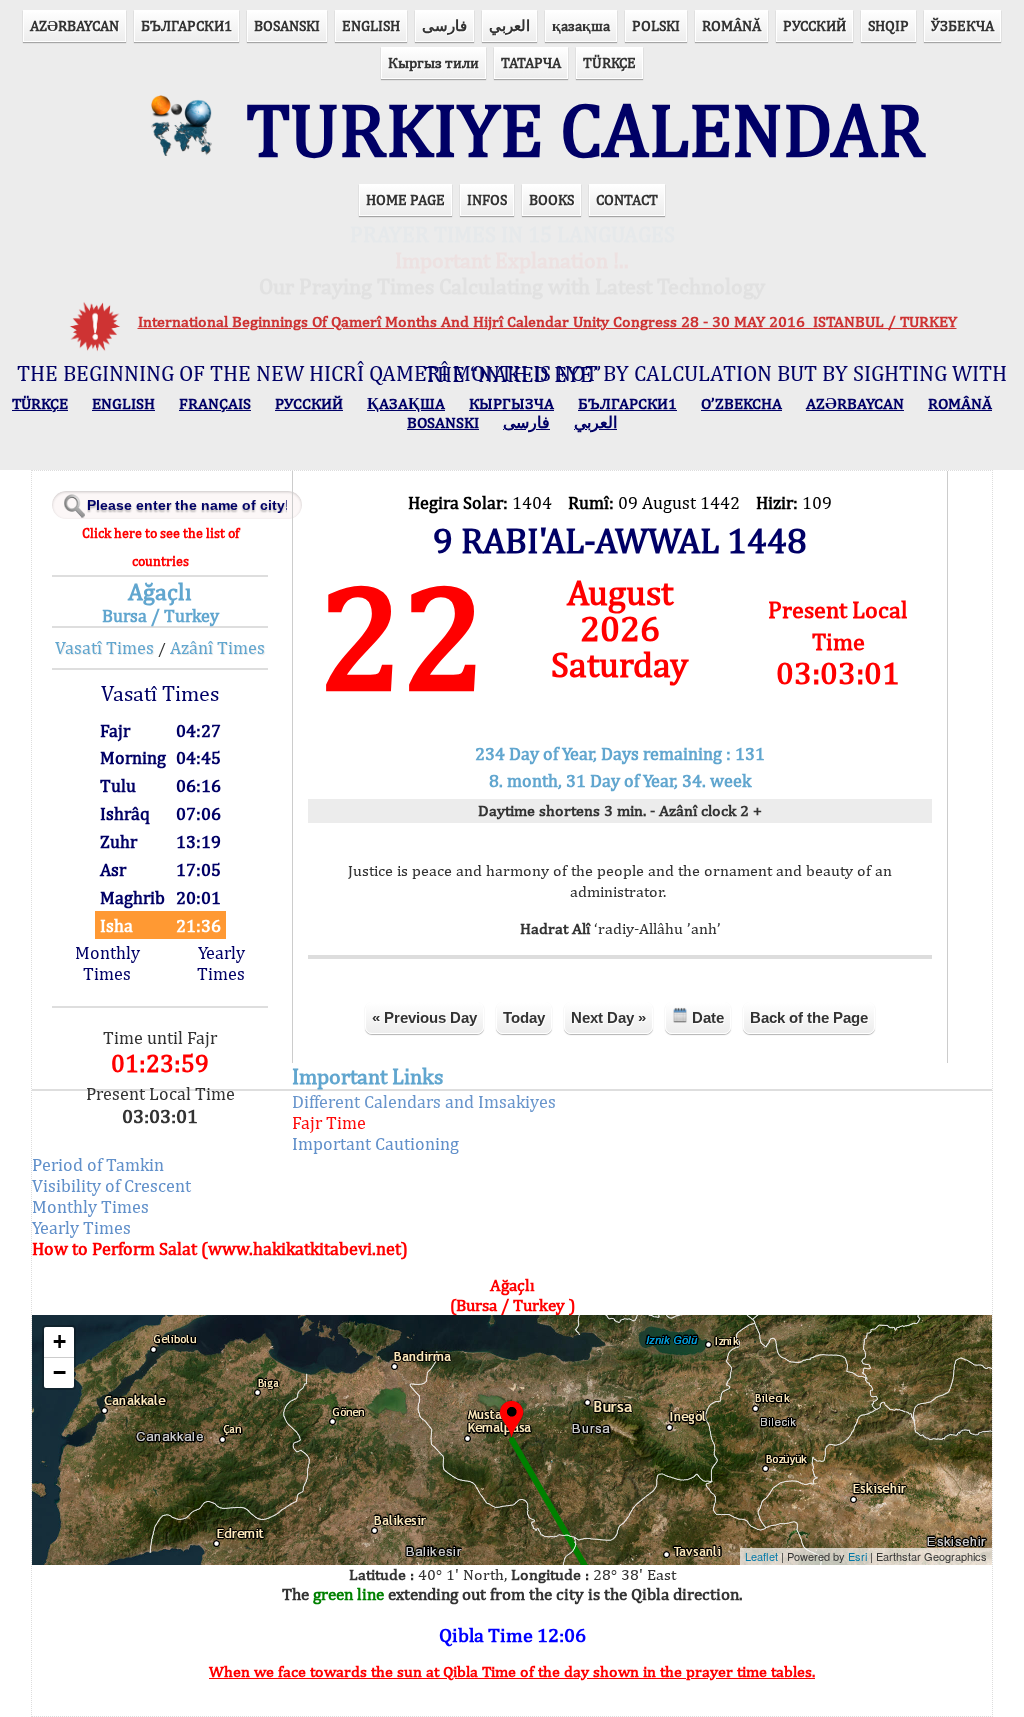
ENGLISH (371, 25)
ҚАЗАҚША (406, 403)
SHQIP (888, 25)
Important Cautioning (375, 1143)
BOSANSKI (287, 25)
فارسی (444, 25)
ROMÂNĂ (731, 25)
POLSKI (656, 25)
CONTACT (627, 199)
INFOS (487, 199)
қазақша (581, 25)
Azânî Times (217, 647)
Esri (857, 1556)
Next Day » (608, 1017)
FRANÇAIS (215, 403)
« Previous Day (424, 1017)
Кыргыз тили (433, 62)
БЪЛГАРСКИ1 (186, 25)
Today (524, 1017)
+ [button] (59, 1341)
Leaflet (761, 1556)
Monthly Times (107, 963)
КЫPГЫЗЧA (511, 403)
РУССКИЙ (814, 25)
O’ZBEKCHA (741, 403)
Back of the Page (809, 1017)
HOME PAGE (405, 199)
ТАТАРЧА (531, 62)
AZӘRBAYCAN (74, 25)
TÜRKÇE (609, 62)
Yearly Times (221, 963)
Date (706, 1017)
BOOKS (551, 199)
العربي (509, 25)
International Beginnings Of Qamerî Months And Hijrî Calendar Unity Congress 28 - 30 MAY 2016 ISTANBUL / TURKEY (547, 321)
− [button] (59, 1372)
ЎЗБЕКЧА (962, 25)
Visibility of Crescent (111, 1185)
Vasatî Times (104, 647)
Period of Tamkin (98, 1164)
